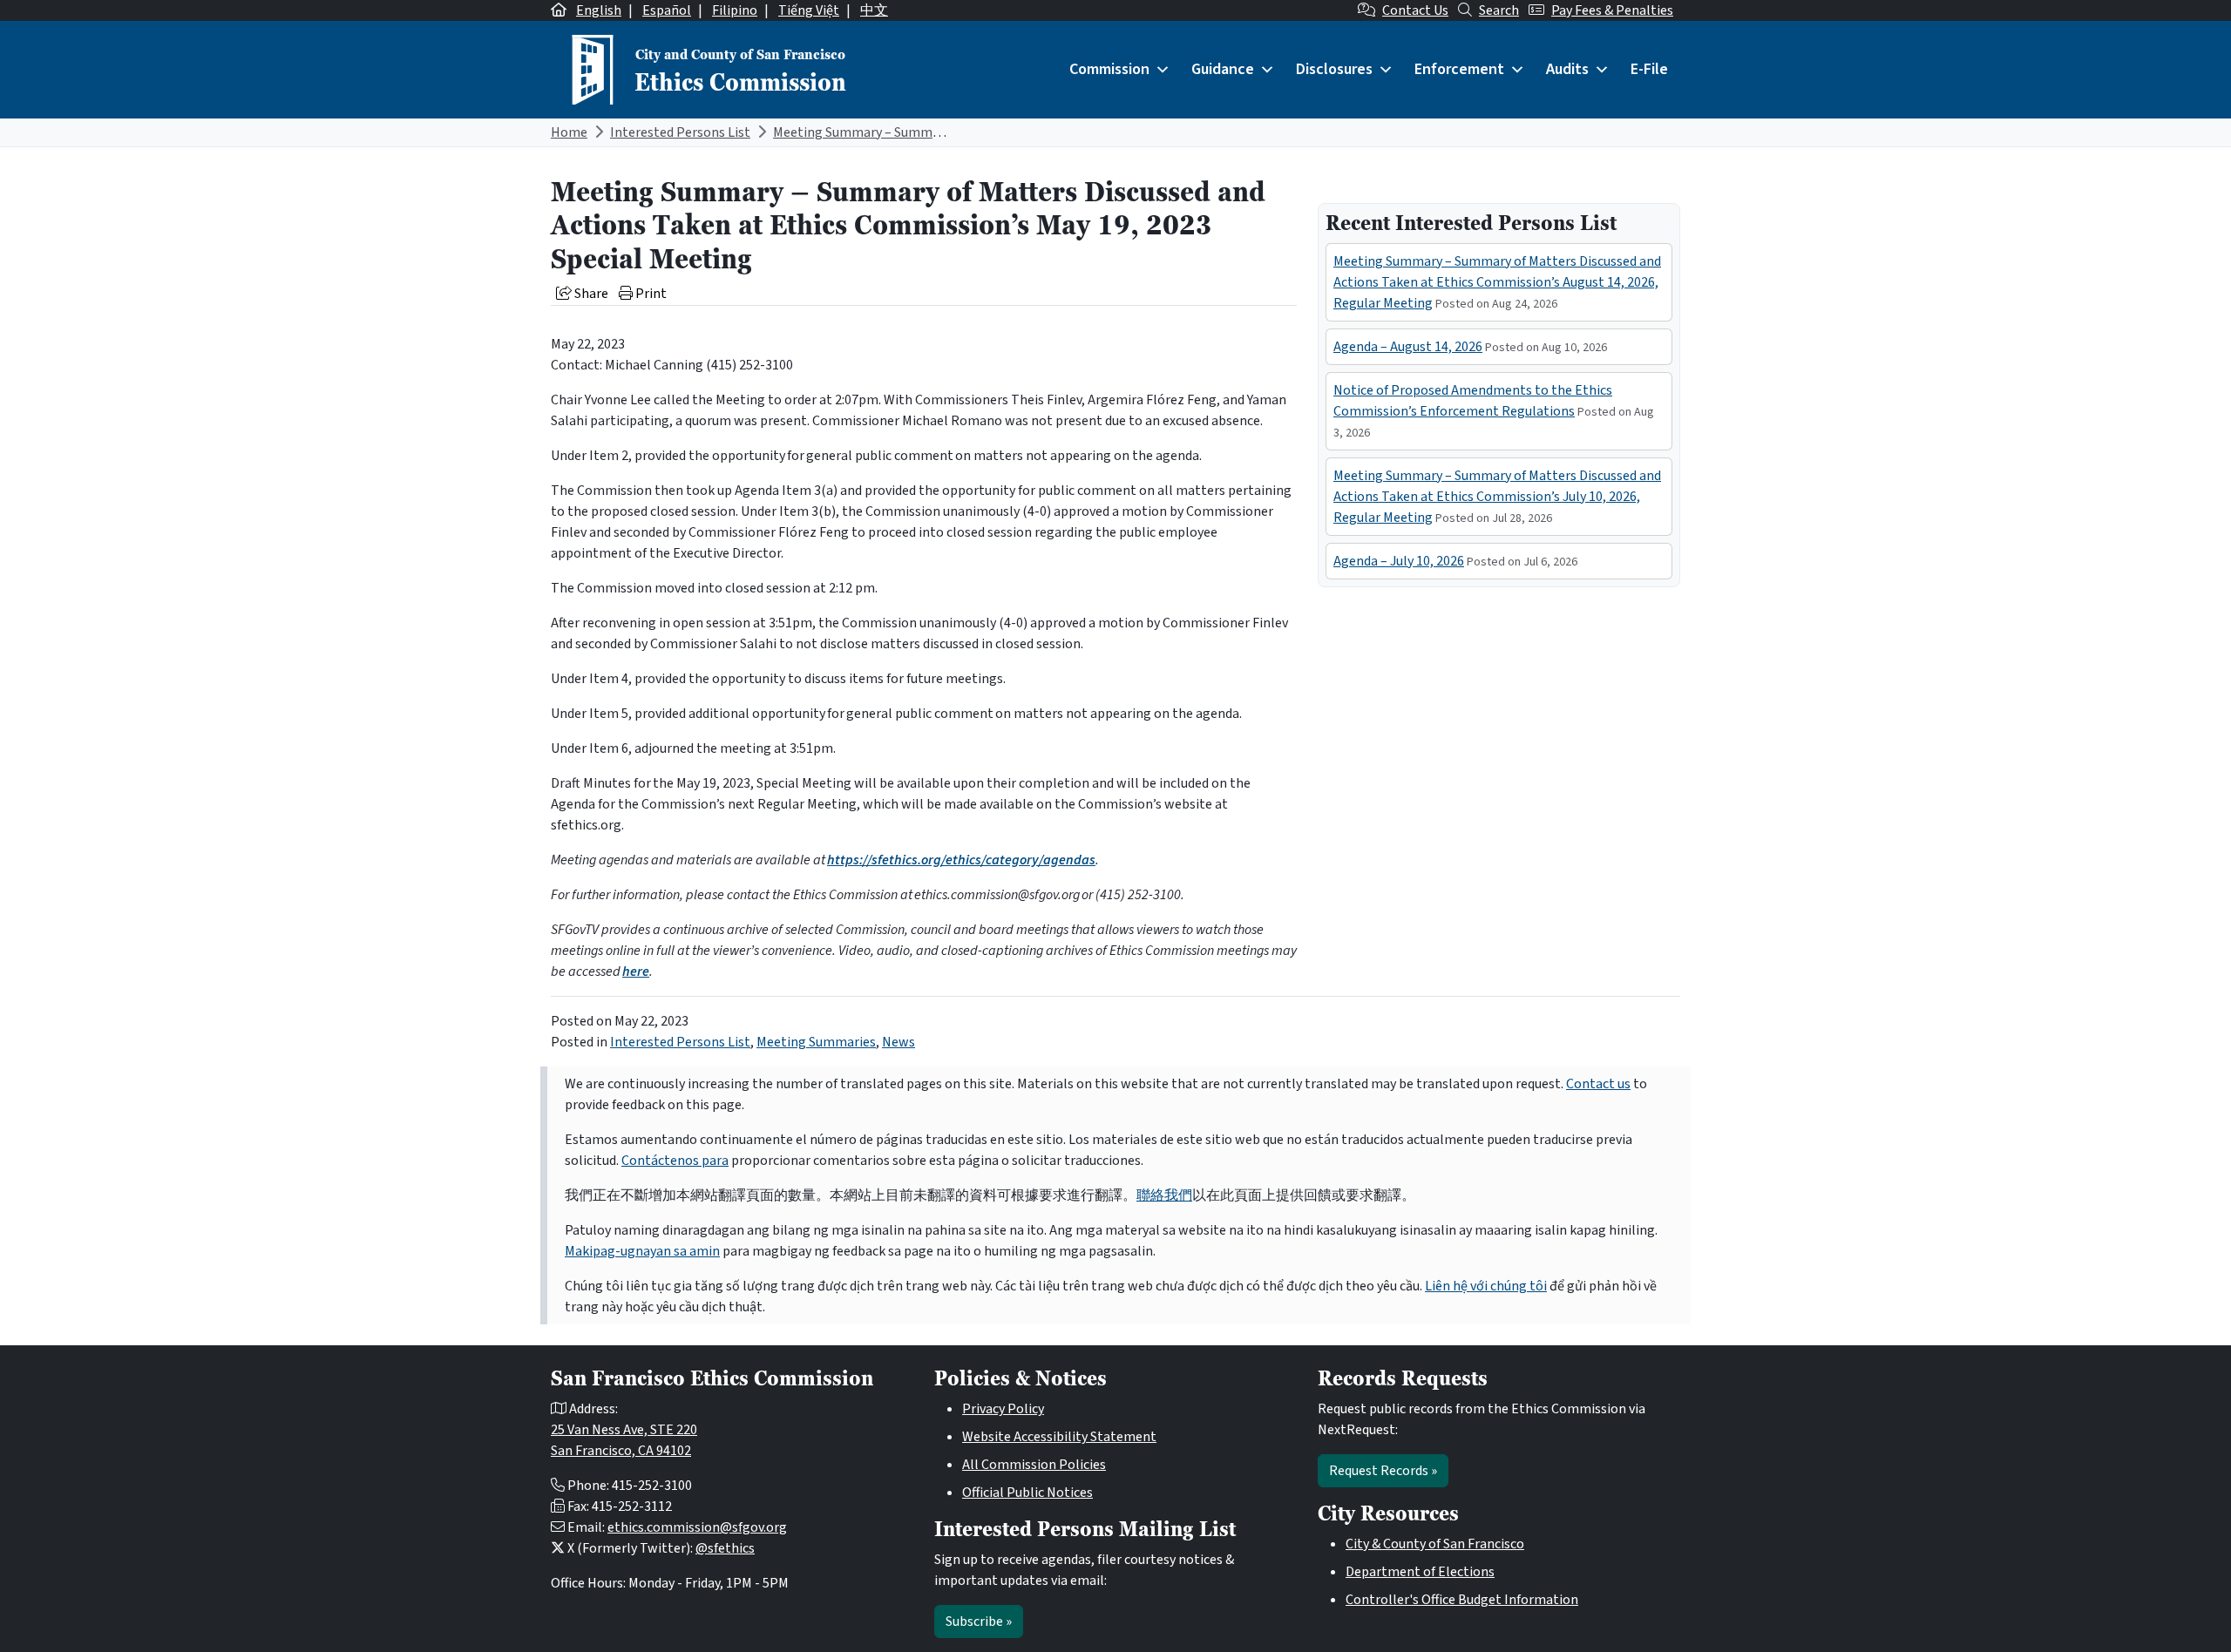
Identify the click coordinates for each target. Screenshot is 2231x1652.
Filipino (735, 10)
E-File (1649, 69)
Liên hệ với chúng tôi (1486, 1286)
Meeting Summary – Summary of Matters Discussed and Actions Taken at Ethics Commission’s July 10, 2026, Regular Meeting (1497, 497)
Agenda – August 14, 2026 (1408, 347)
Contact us (1598, 1084)
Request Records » (1383, 1471)
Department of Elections (1420, 1572)
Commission (1109, 69)
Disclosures (1334, 69)
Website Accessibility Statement (1059, 1437)
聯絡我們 (1164, 1195)
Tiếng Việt (809, 10)
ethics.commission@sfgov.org (697, 1527)
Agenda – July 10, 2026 (1399, 561)
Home (569, 132)
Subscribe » (979, 1622)
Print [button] (650, 294)
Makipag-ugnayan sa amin (642, 1251)
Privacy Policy (1003, 1409)
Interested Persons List (680, 132)
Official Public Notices (1027, 1493)
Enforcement (1459, 69)
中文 (874, 10)
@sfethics (725, 1548)
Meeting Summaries (816, 1042)
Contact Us (1415, 10)
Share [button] (590, 294)
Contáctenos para (675, 1161)
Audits (1567, 69)
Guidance (1223, 69)
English (599, 10)
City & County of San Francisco (1435, 1544)
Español (667, 10)
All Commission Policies (1034, 1465)
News (899, 1042)
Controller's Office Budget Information (1462, 1600)
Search (1499, 10)
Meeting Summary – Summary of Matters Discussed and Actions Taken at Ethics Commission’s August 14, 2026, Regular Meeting (1497, 282)
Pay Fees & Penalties (1612, 10)
